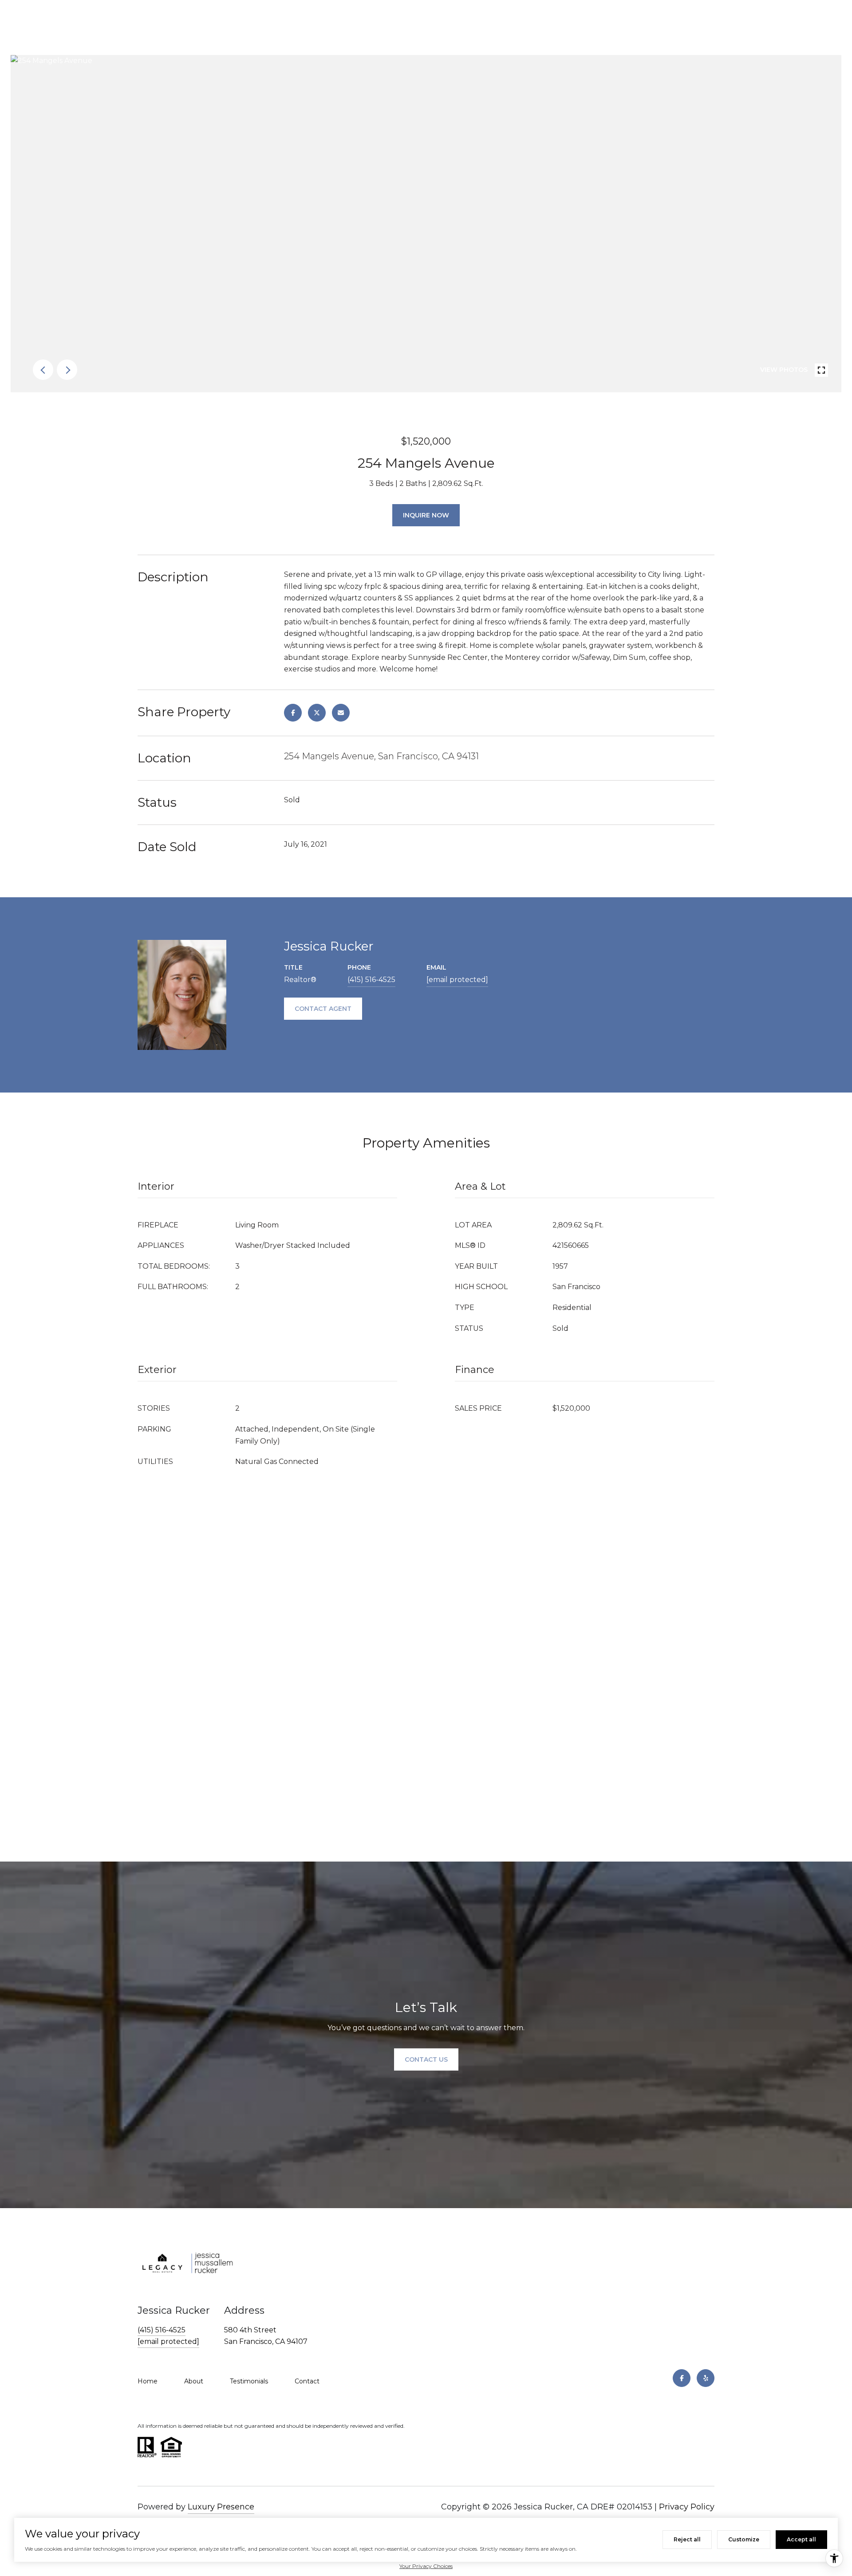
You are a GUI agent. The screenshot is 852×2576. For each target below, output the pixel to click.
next (67, 370)
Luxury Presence (221, 2507)
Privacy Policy (687, 2507)
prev (43, 370)
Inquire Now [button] (426, 515)
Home (148, 2381)
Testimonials (249, 2381)
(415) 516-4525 (371, 980)
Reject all (687, 2539)
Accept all (801, 2539)
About (194, 2381)
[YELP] (706, 2378)
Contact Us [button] (426, 2059)
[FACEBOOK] (682, 2378)
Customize (744, 2539)
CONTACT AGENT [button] (323, 1009)
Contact (307, 2381)
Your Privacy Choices (426, 2566)
